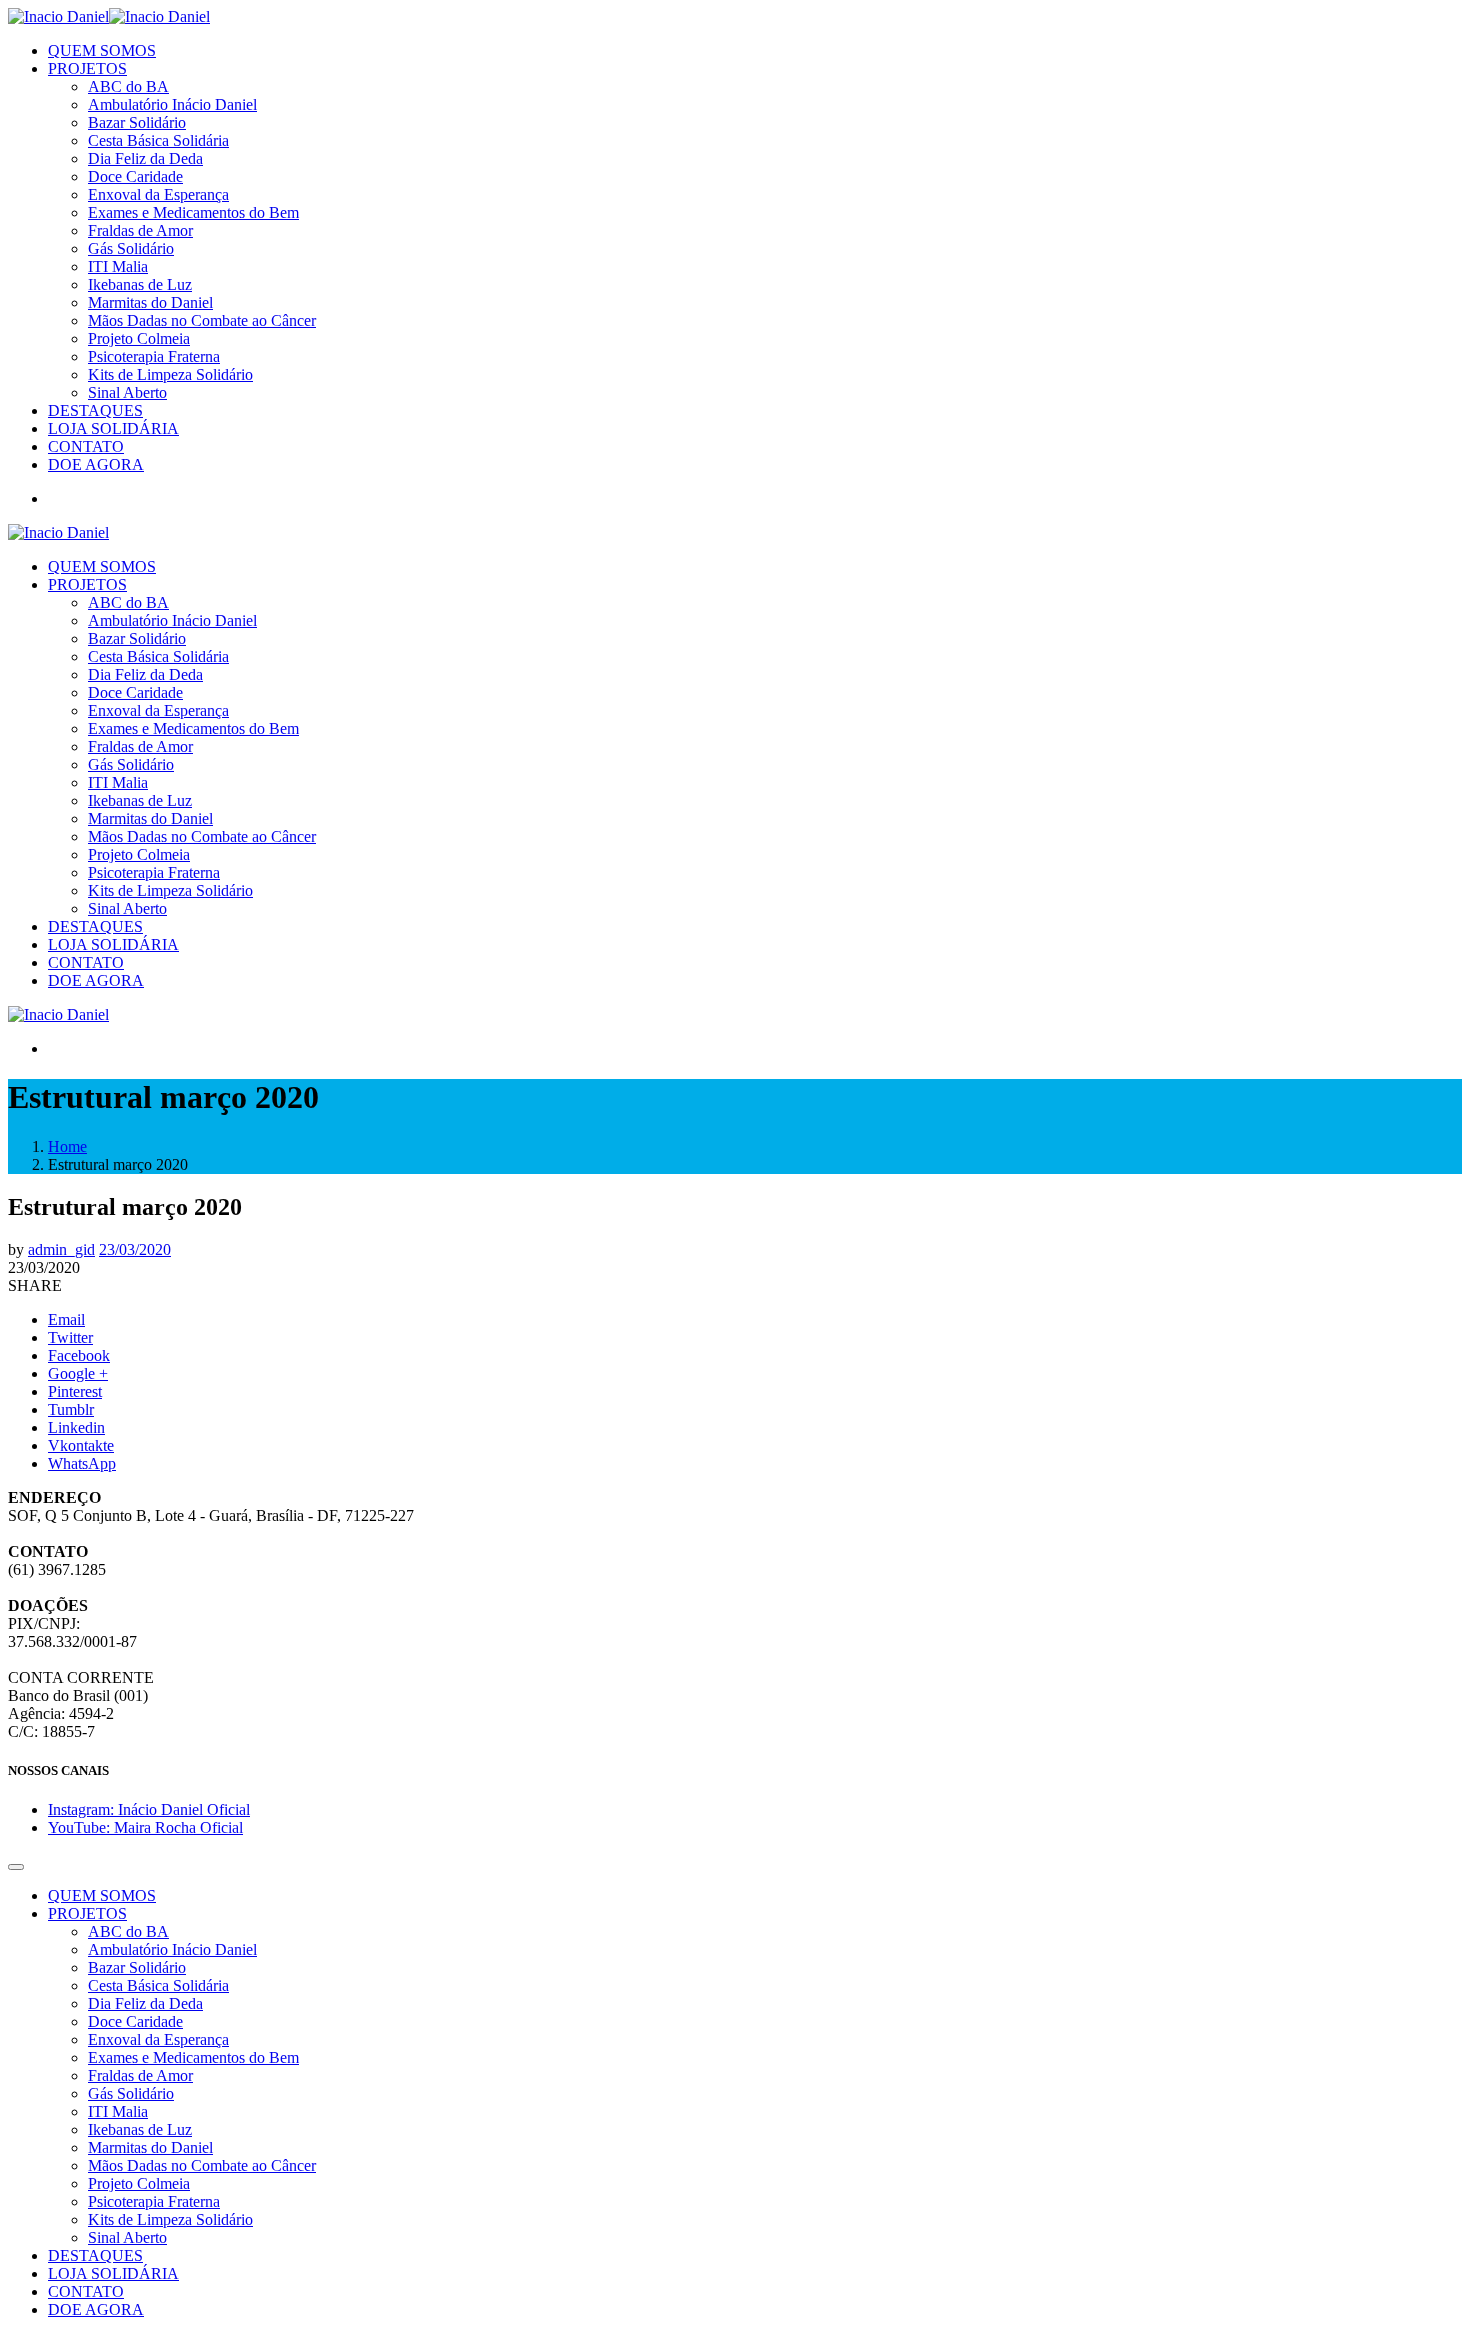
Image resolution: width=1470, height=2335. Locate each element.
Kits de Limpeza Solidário (170, 374)
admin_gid (61, 1249)
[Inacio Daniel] (109, 16)
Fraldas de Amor (140, 230)
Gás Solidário (131, 248)
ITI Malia (118, 266)
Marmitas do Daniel (150, 302)
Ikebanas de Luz (140, 284)
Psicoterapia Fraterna (154, 356)
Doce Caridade (135, 176)
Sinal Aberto (127, 392)
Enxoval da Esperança (158, 194)
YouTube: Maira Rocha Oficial (145, 1827)
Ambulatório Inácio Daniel (172, 104)
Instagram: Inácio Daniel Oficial (149, 1809)
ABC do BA (128, 86)
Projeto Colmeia (139, 338)
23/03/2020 (135, 1249)
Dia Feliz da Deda (145, 158)
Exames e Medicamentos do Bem (193, 212)
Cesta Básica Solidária (158, 140)
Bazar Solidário (137, 122)
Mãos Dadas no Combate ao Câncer (202, 320)
